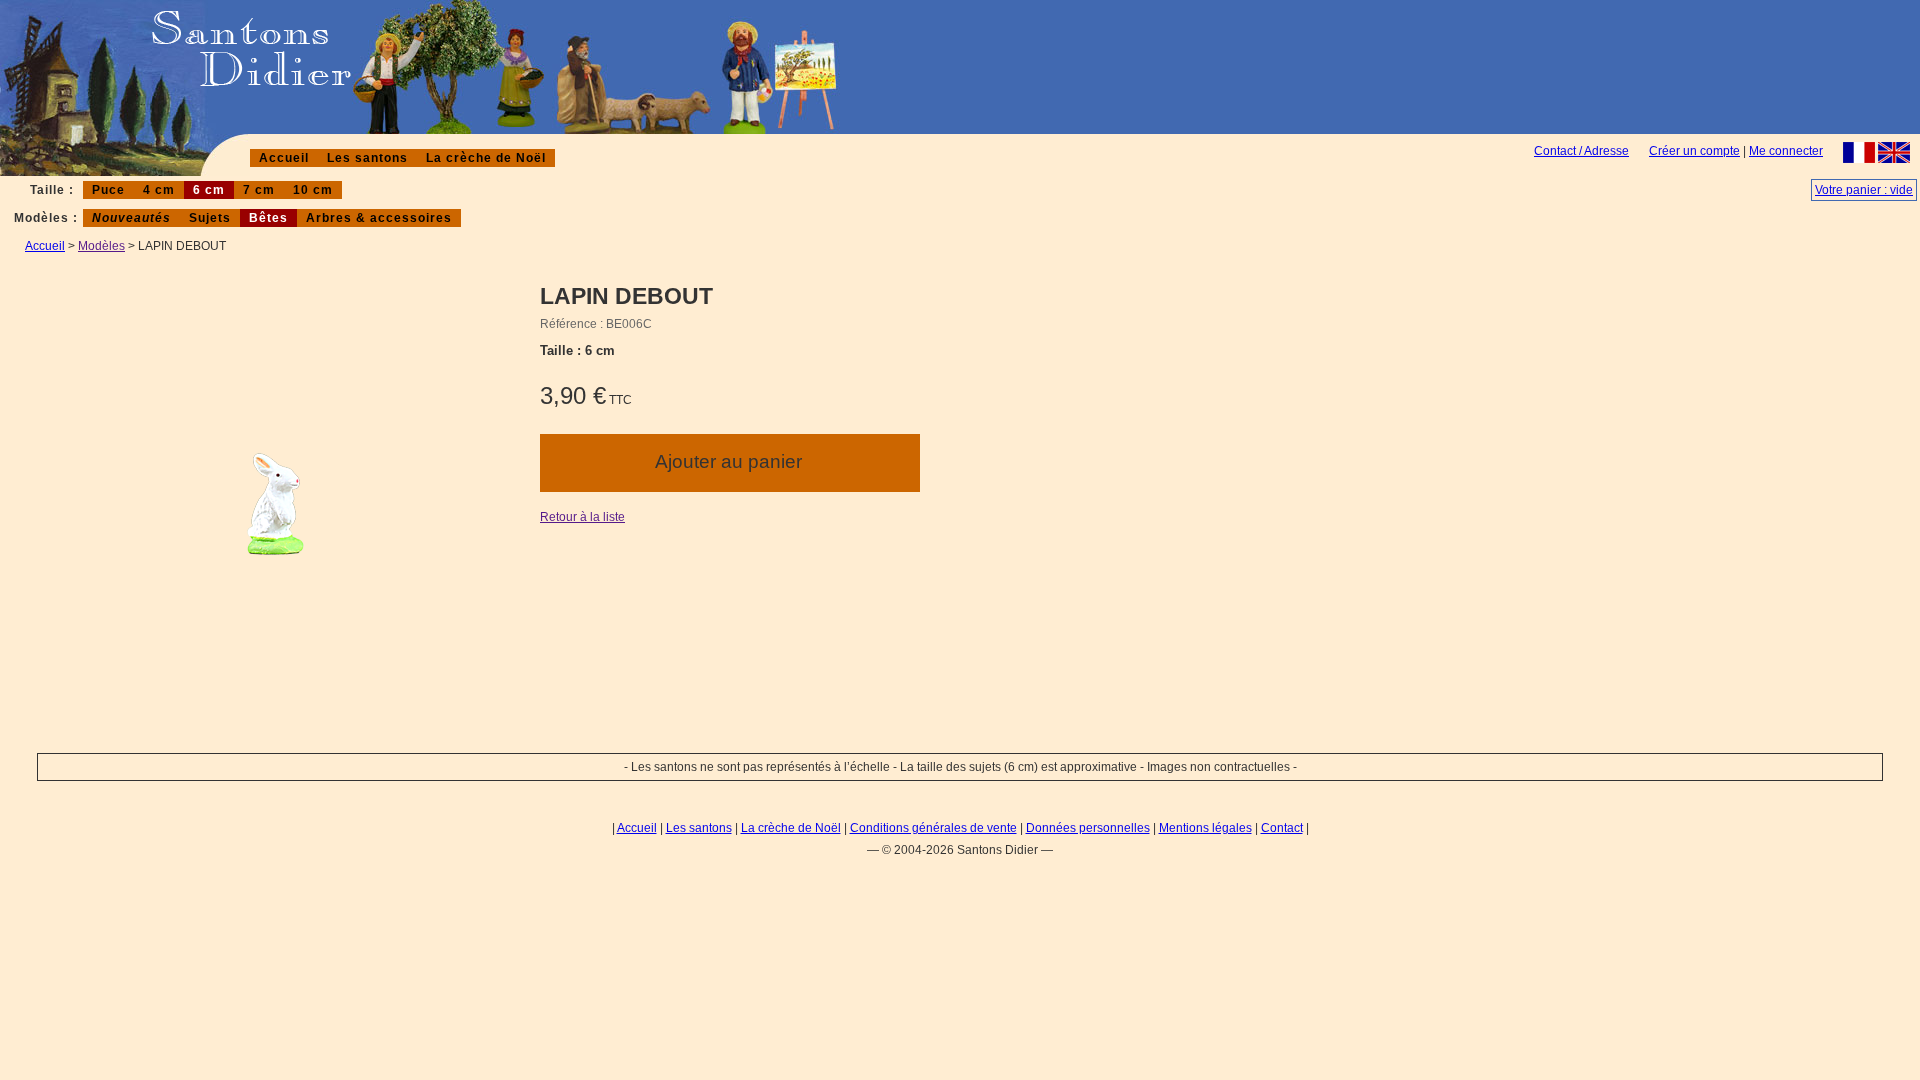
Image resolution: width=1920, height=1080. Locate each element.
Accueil (284, 158)
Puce (108, 190)
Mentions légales (1205, 828)
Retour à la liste (582, 517)
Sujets (210, 218)
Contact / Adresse (1581, 151)
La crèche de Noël (486, 158)
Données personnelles (1088, 828)
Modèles (101, 246)
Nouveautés (131, 218)
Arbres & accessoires (379, 218)
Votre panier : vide (1864, 190)
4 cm (159, 190)
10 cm (313, 190)
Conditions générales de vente (933, 828)
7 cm (259, 190)
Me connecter (1786, 151)
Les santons (367, 158)
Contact (1282, 828)
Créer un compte (1694, 151)
